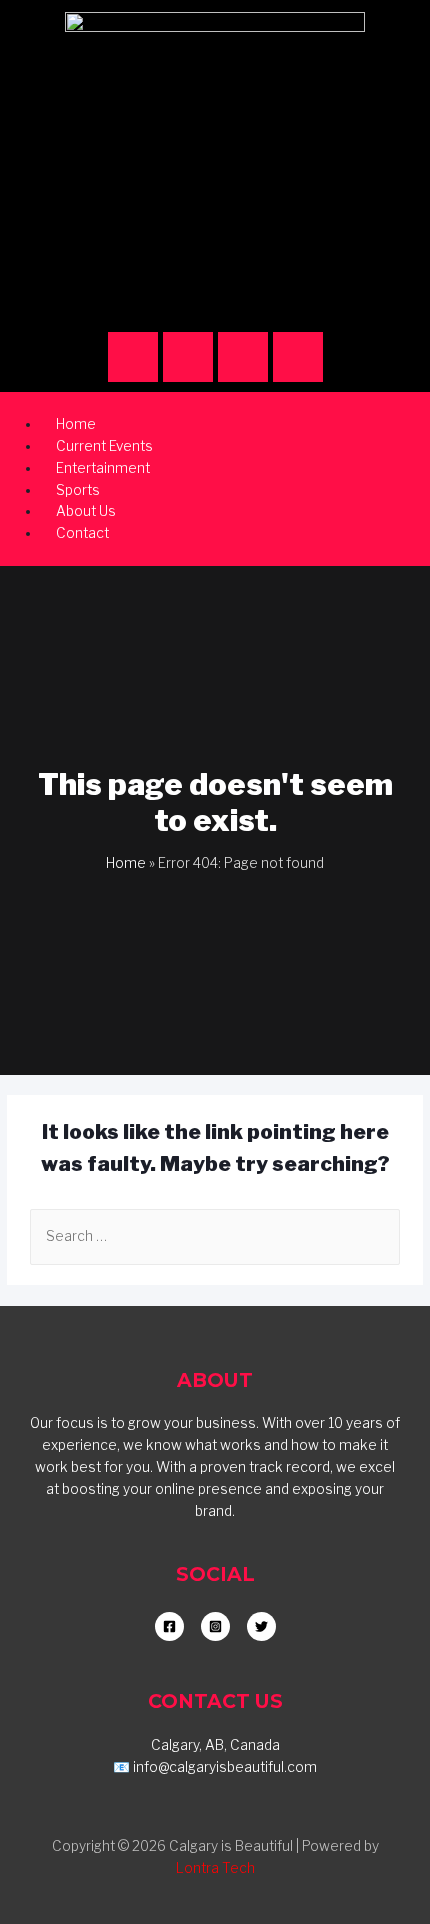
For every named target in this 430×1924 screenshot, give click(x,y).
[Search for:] (215, 1236)
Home (126, 863)
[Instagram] (133, 357)
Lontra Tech (215, 1868)
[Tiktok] (243, 357)
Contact (82, 533)
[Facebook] (188, 357)
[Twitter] (298, 357)
